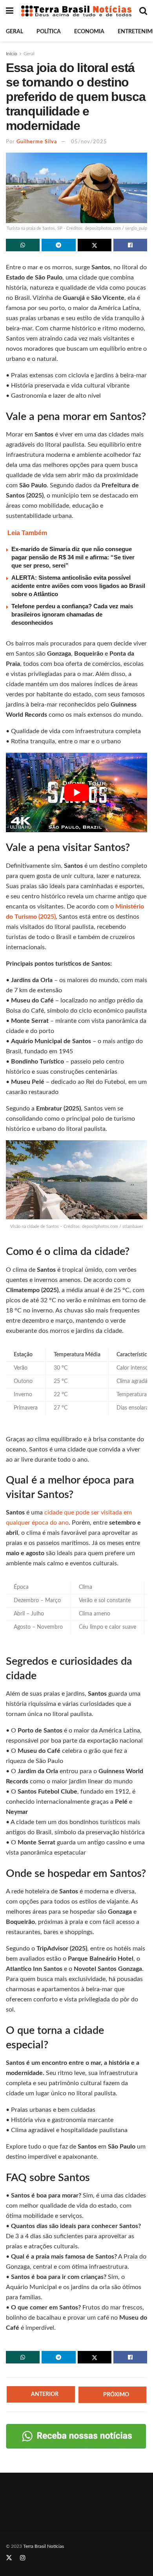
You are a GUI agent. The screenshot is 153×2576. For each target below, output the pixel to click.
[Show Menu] (10, 11)
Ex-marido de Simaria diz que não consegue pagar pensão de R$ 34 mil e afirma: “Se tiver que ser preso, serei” (73, 557)
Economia (89, 32)
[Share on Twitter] (95, 245)
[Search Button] (143, 11)
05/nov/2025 (89, 142)
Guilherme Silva (37, 142)
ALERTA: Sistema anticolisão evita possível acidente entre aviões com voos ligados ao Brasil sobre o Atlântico (78, 586)
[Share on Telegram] (58, 245)
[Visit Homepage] (76, 11)
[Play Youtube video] (76, 792)
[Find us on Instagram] (23, 2558)
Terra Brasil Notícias (44, 2546)
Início (12, 54)
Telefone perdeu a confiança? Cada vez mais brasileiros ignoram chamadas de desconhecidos (72, 614)
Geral (15, 32)
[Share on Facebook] (130, 245)
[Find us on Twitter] (9, 2558)
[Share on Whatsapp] (23, 245)
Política (49, 32)
